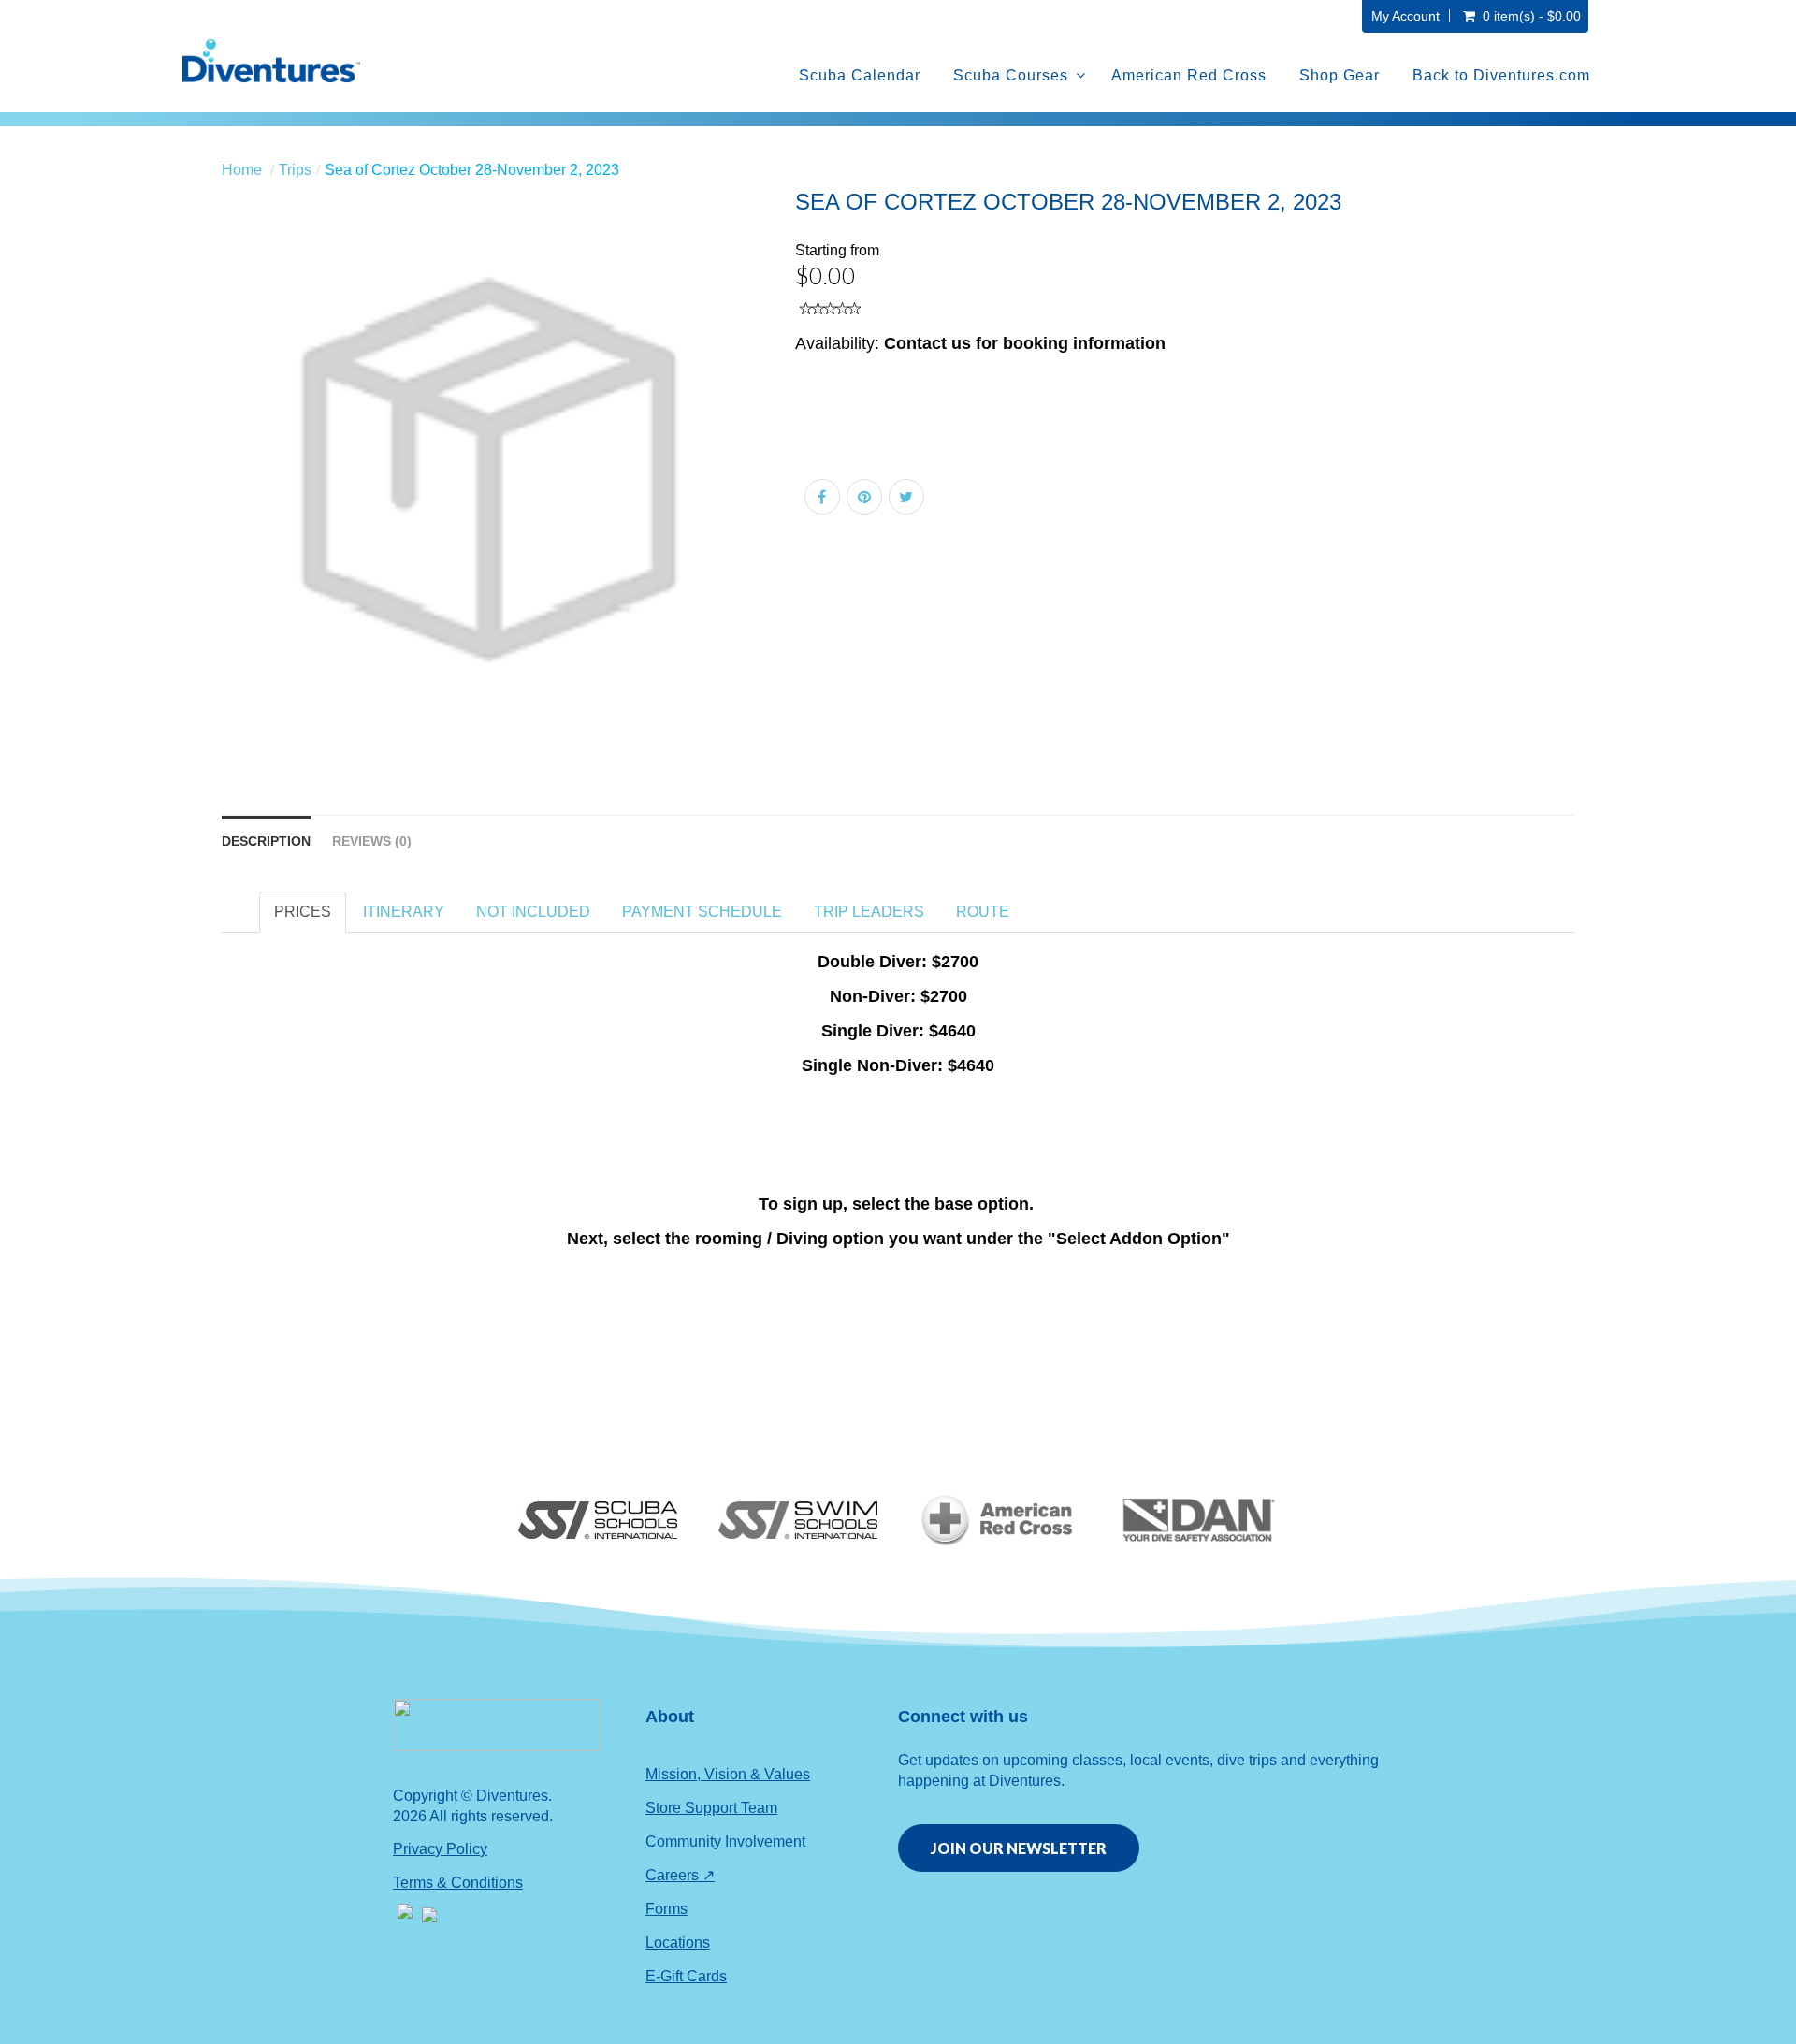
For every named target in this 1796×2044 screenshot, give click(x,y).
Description (266, 841)
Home (242, 170)
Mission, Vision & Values (728, 1774)
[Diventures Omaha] (271, 61)
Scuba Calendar (860, 75)
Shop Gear (1340, 75)
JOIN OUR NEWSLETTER (1019, 1848)
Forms (666, 1909)
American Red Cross (1189, 75)
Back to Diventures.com (1501, 75)
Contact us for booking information (1025, 343)
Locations (678, 1943)
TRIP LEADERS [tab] (869, 912)
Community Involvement (725, 1841)
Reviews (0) (372, 841)
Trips (295, 170)
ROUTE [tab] (983, 912)
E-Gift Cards (686, 1976)
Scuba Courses (1011, 75)
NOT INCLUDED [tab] (533, 912)
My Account (1405, 16)
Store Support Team (711, 1808)
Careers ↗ (680, 1875)
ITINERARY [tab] (404, 912)
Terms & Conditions (458, 1883)
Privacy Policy (440, 1849)
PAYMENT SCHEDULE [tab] (702, 912)
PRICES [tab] (303, 912)
